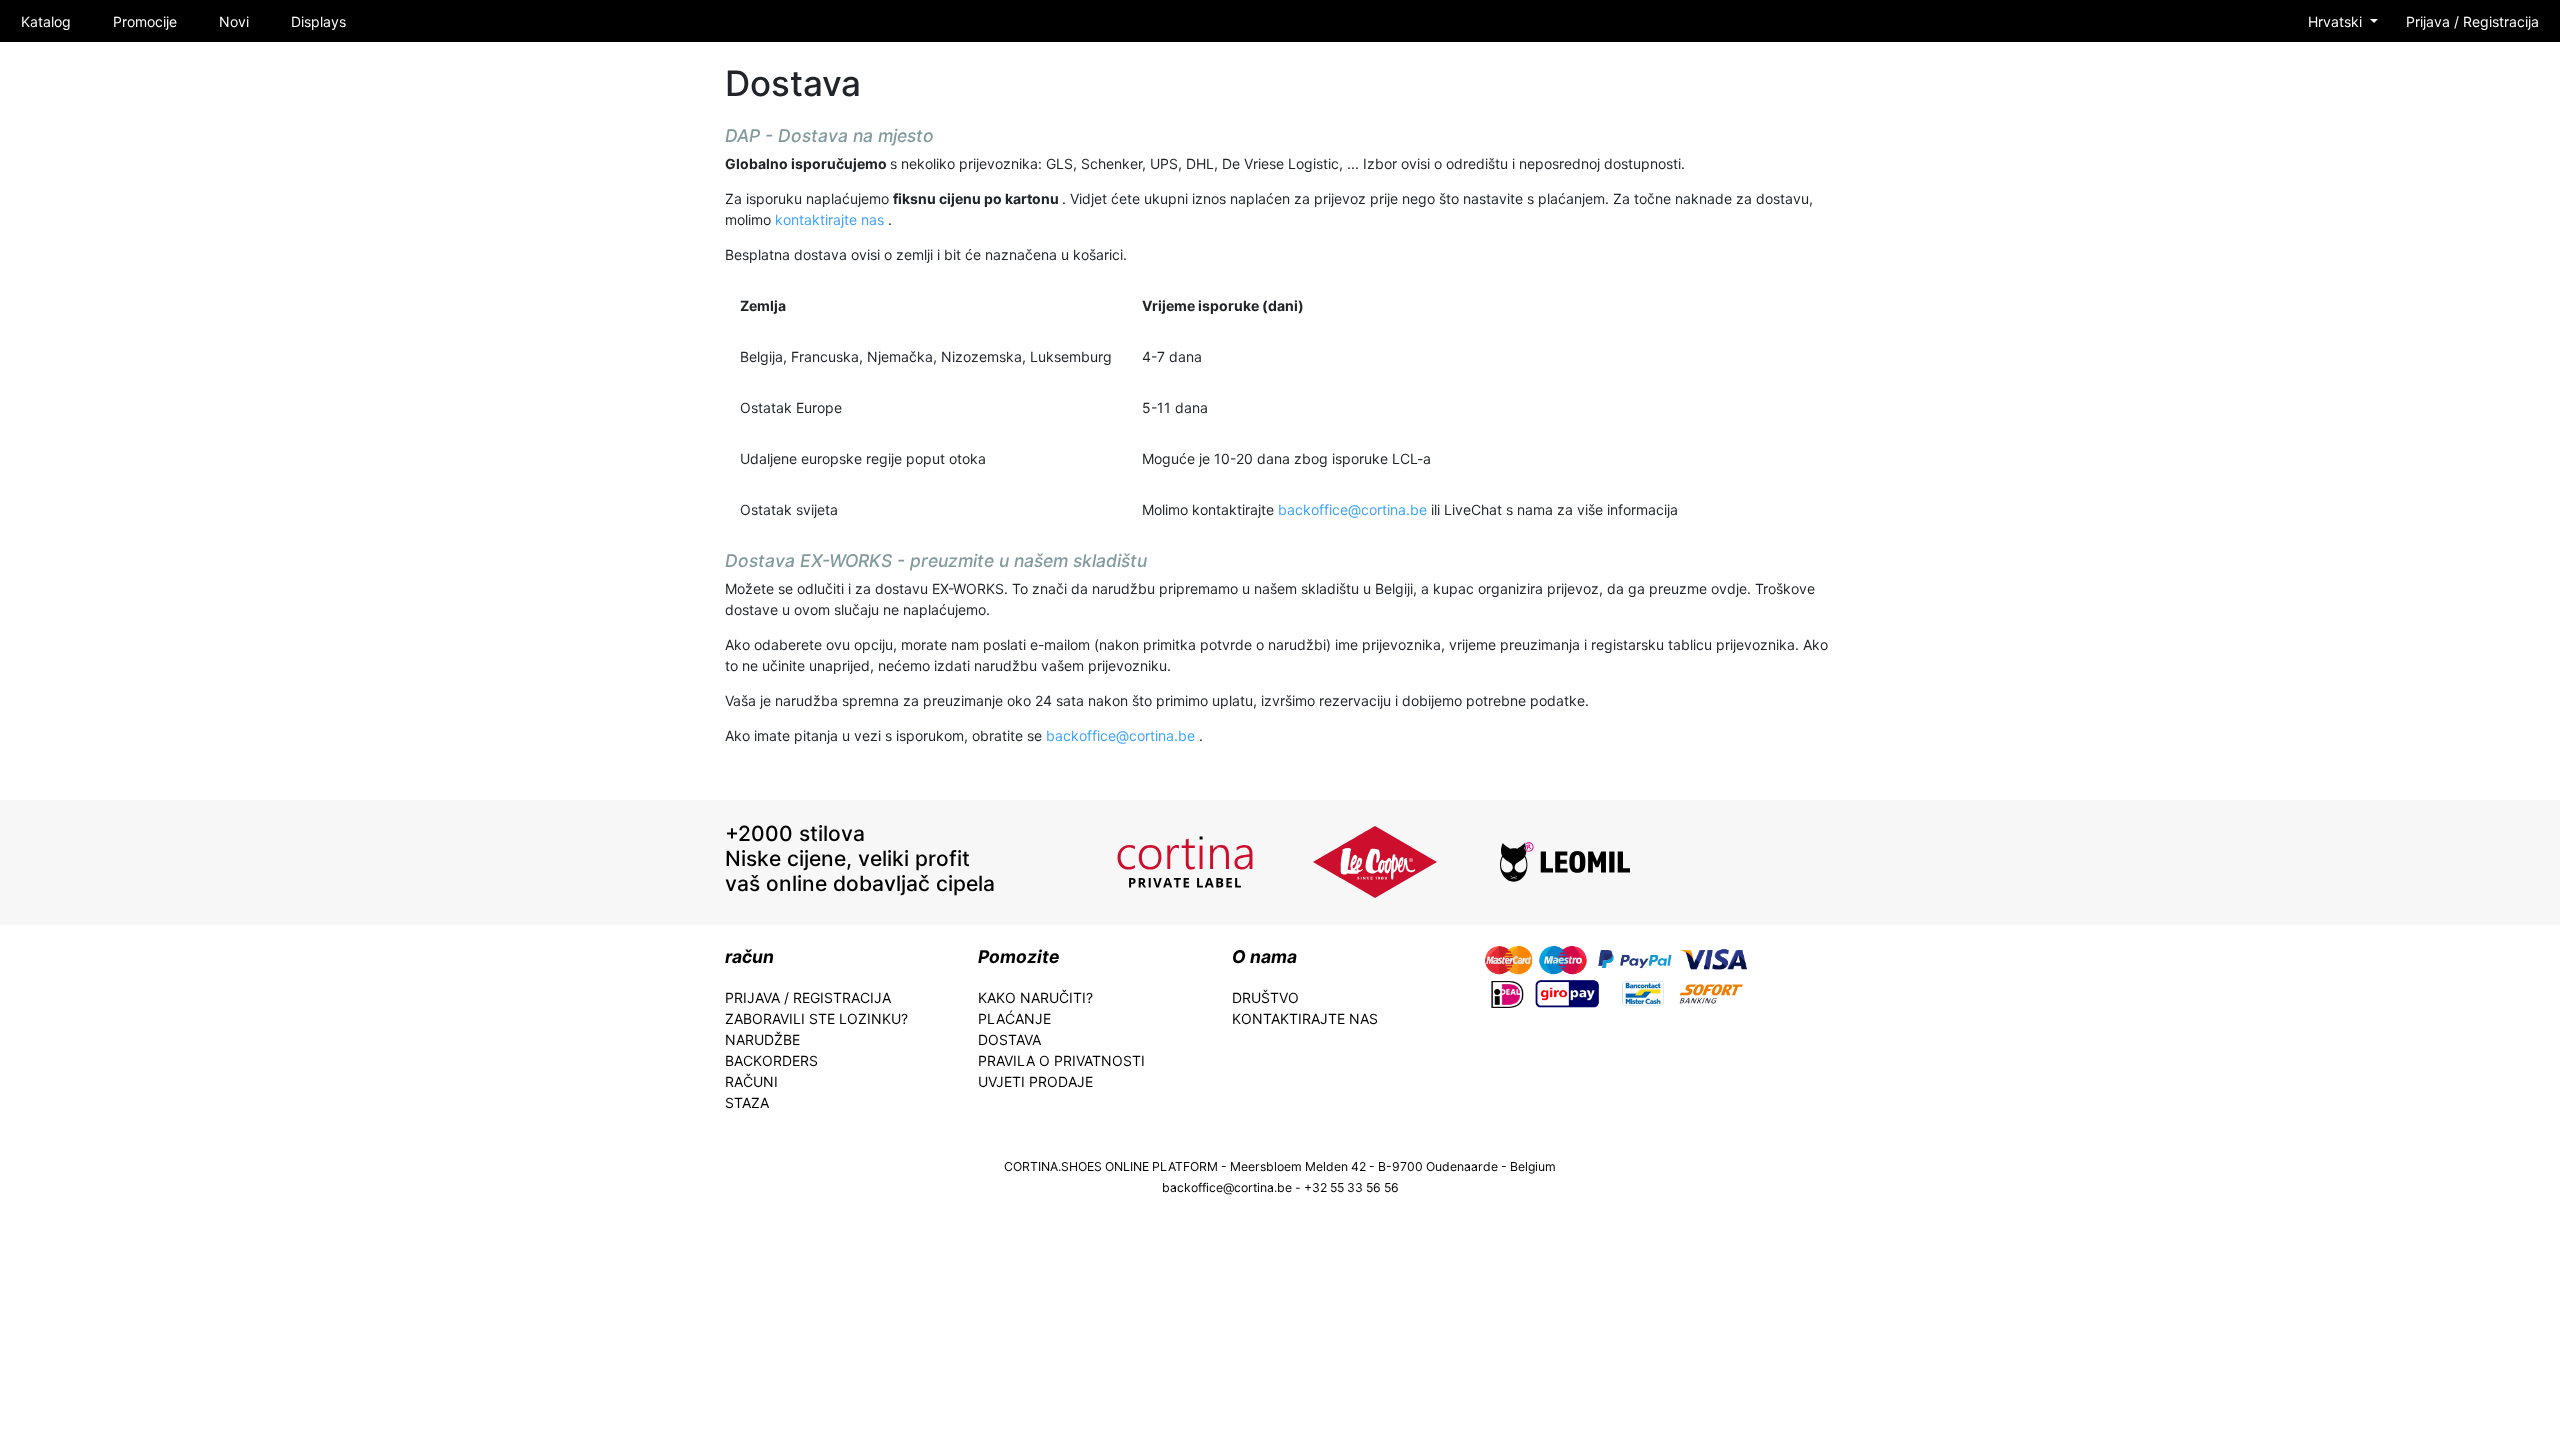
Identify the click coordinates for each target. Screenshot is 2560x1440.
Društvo (1265, 997)
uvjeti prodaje (1035, 1081)
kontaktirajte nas (831, 219)
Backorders (771, 1060)
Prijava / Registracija (2472, 21)
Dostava (1009, 1039)
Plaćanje (1014, 1018)
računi (751, 1081)
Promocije (145, 21)
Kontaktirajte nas (1305, 1018)
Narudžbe (762, 1039)
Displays (318, 21)
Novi (234, 21)
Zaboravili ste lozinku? (816, 1018)
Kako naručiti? (1035, 997)
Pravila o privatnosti (1061, 1060)
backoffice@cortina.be (1354, 509)
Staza (747, 1102)
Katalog (46, 21)
